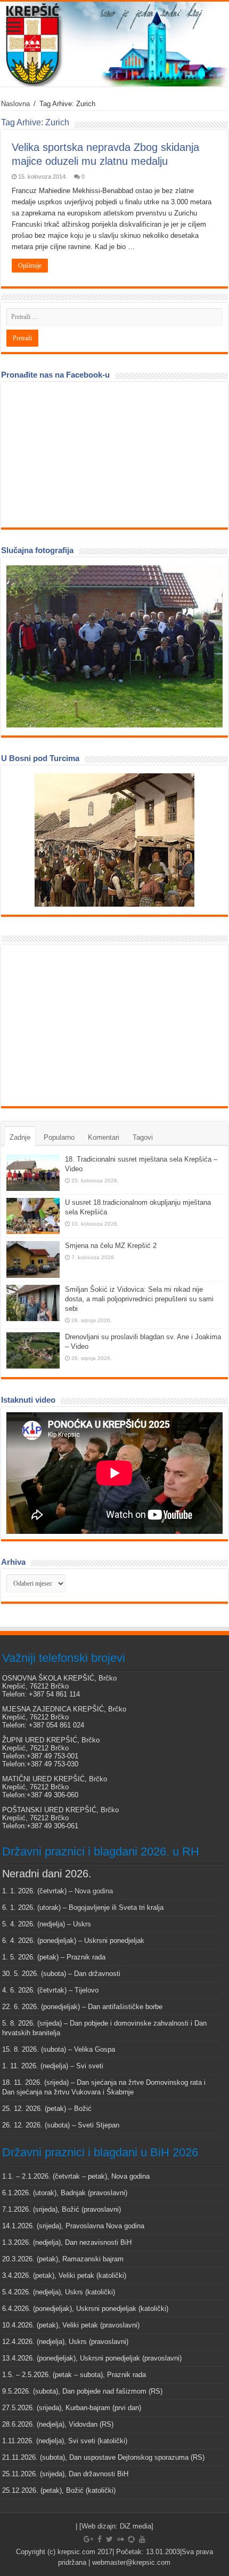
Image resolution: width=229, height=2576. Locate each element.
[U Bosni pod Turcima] (114, 840)
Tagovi (143, 1137)
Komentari (104, 1137)
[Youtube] (142, 2539)
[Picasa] (131, 2539)
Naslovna (15, 104)
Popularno (59, 1137)
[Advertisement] (86, 1025)
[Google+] (88, 2539)
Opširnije (30, 266)
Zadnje (20, 1137)
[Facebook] (100, 2539)
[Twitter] (109, 2539)
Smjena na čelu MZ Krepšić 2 (111, 1246)
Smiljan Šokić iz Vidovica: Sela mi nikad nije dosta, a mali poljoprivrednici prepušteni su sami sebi (139, 1299)
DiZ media (136, 2526)
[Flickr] (120, 2539)
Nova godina (94, 1891)
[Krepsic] (114, 44)
